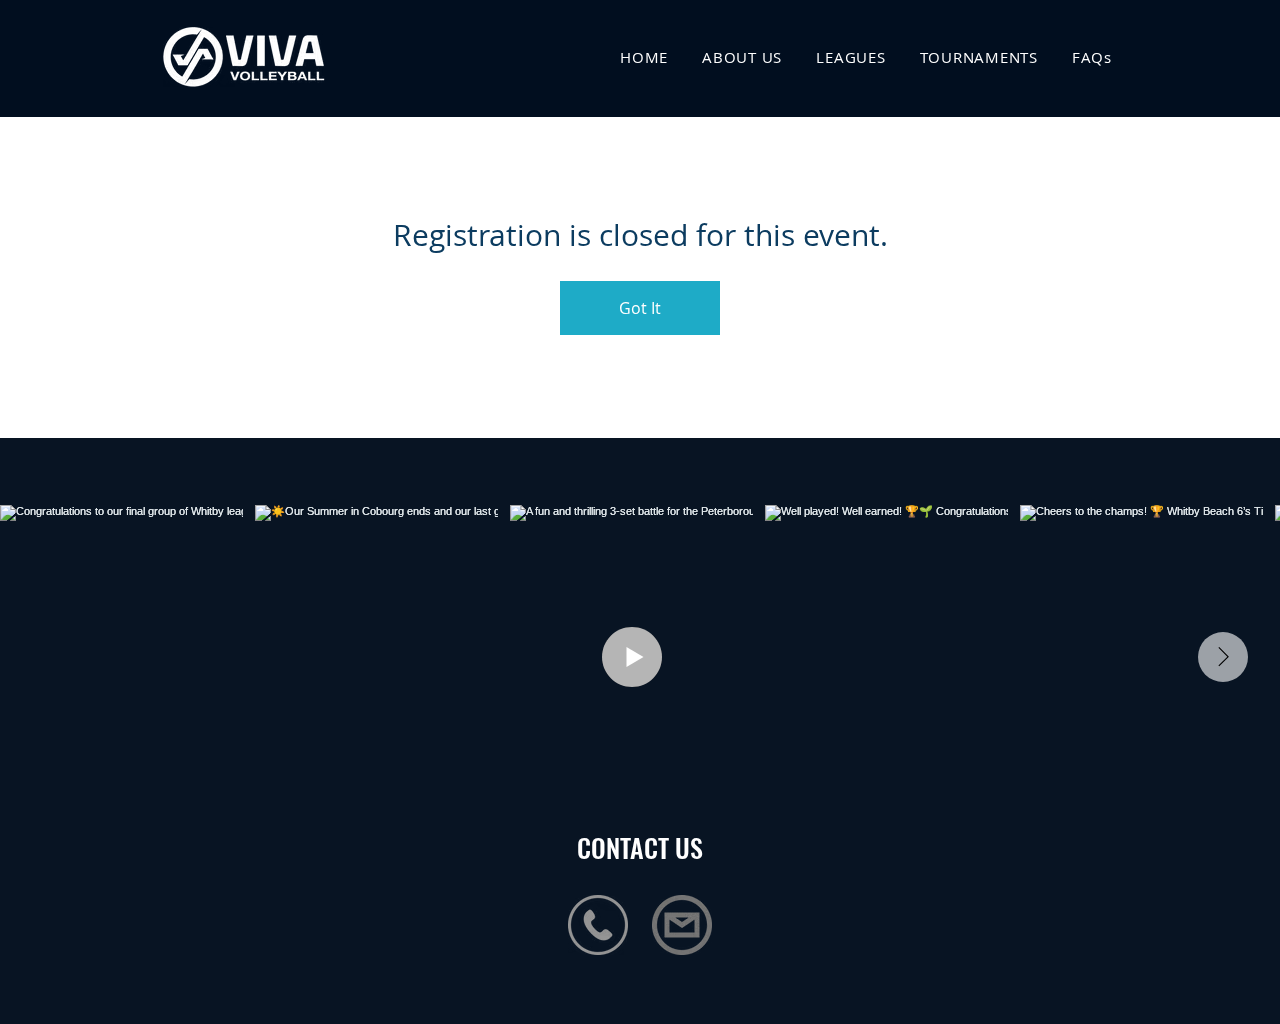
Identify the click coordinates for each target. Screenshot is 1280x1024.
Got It (640, 308)
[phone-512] (598, 925)
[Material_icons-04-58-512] (682, 925)
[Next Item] (1223, 657)
